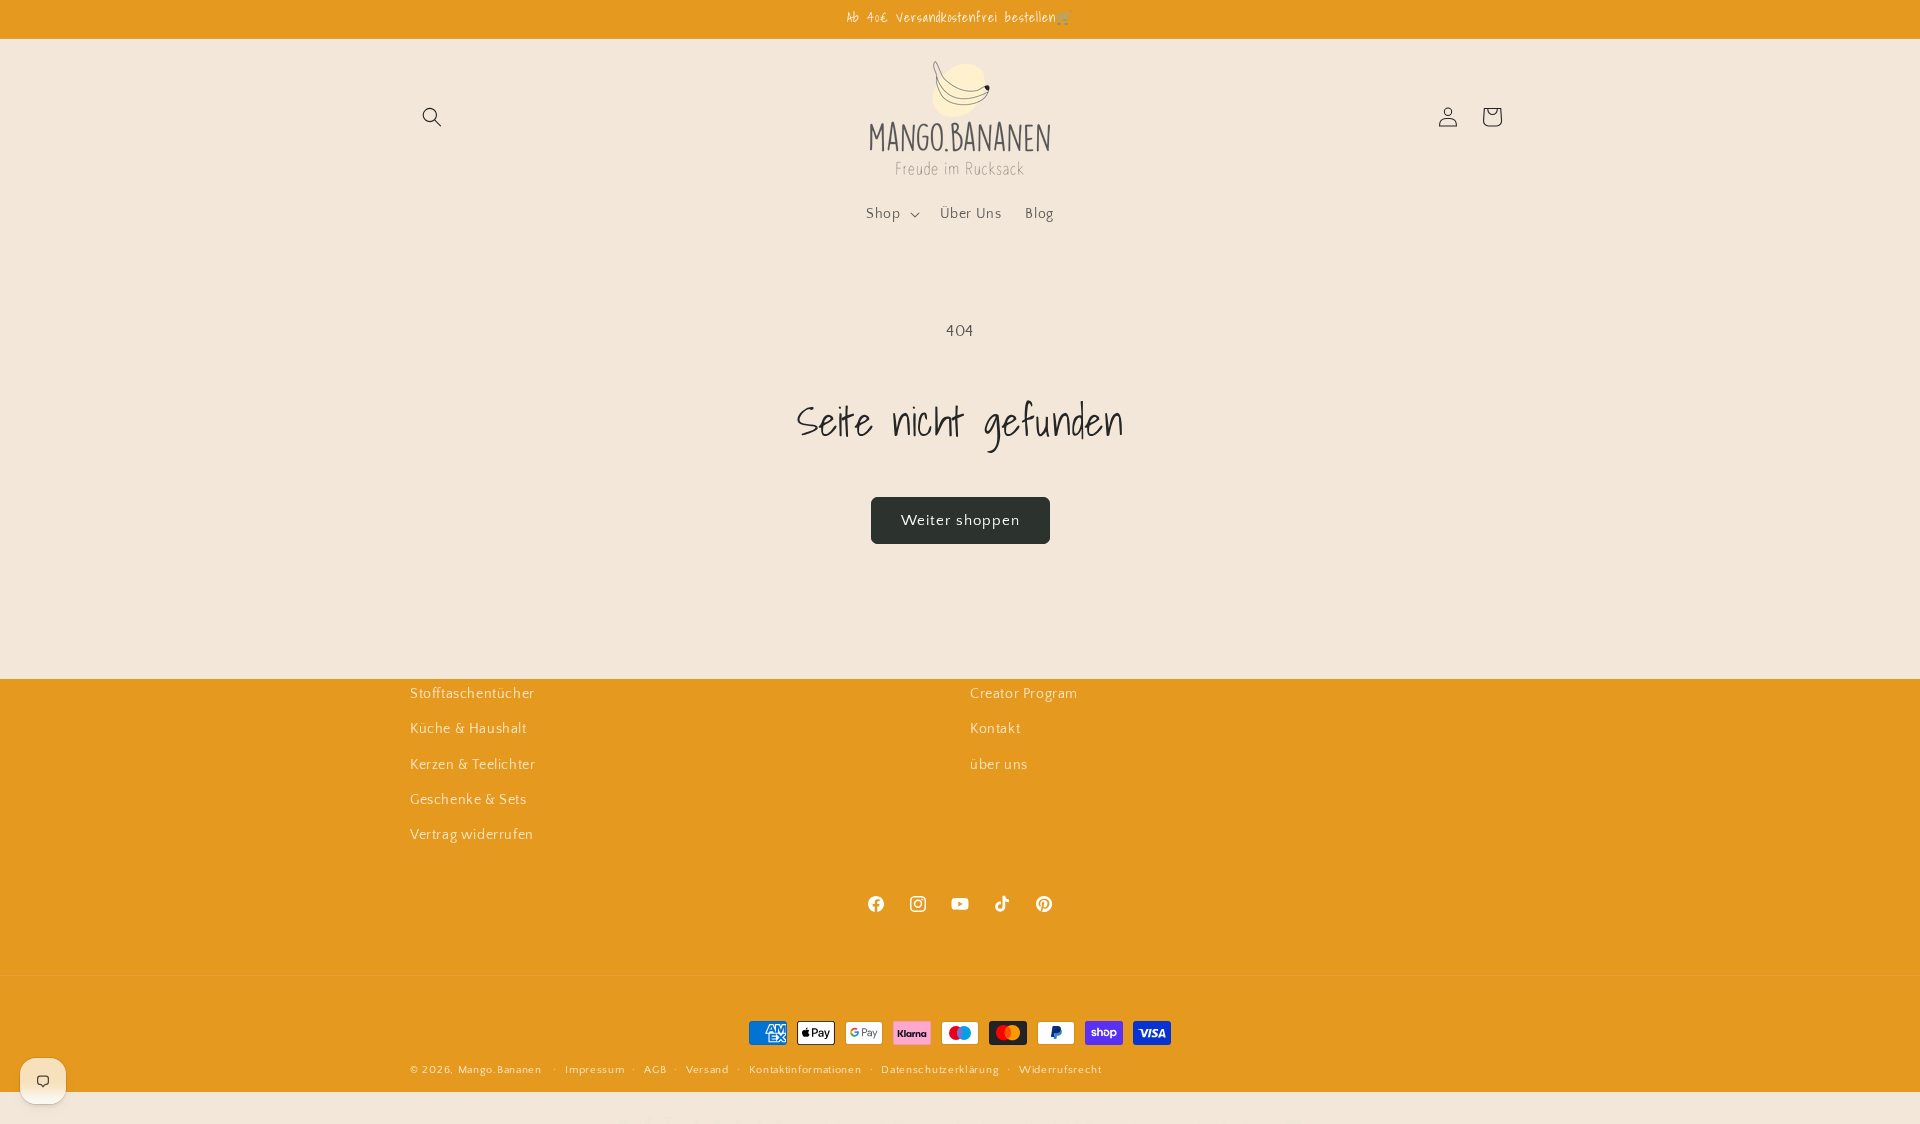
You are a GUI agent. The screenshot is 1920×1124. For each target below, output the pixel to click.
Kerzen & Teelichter (472, 764)
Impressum (594, 1069)
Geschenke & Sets (468, 799)
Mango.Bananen (500, 1070)
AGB (655, 1069)
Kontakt (995, 729)
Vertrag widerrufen (472, 834)
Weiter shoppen (960, 520)
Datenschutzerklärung (940, 1069)
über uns (999, 764)
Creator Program (1024, 694)
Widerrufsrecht (1060, 1069)
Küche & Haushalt (468, 729)
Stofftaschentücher (472, 694)
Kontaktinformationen (805, 1069)
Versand (707, 1069)
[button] (432, 117)
